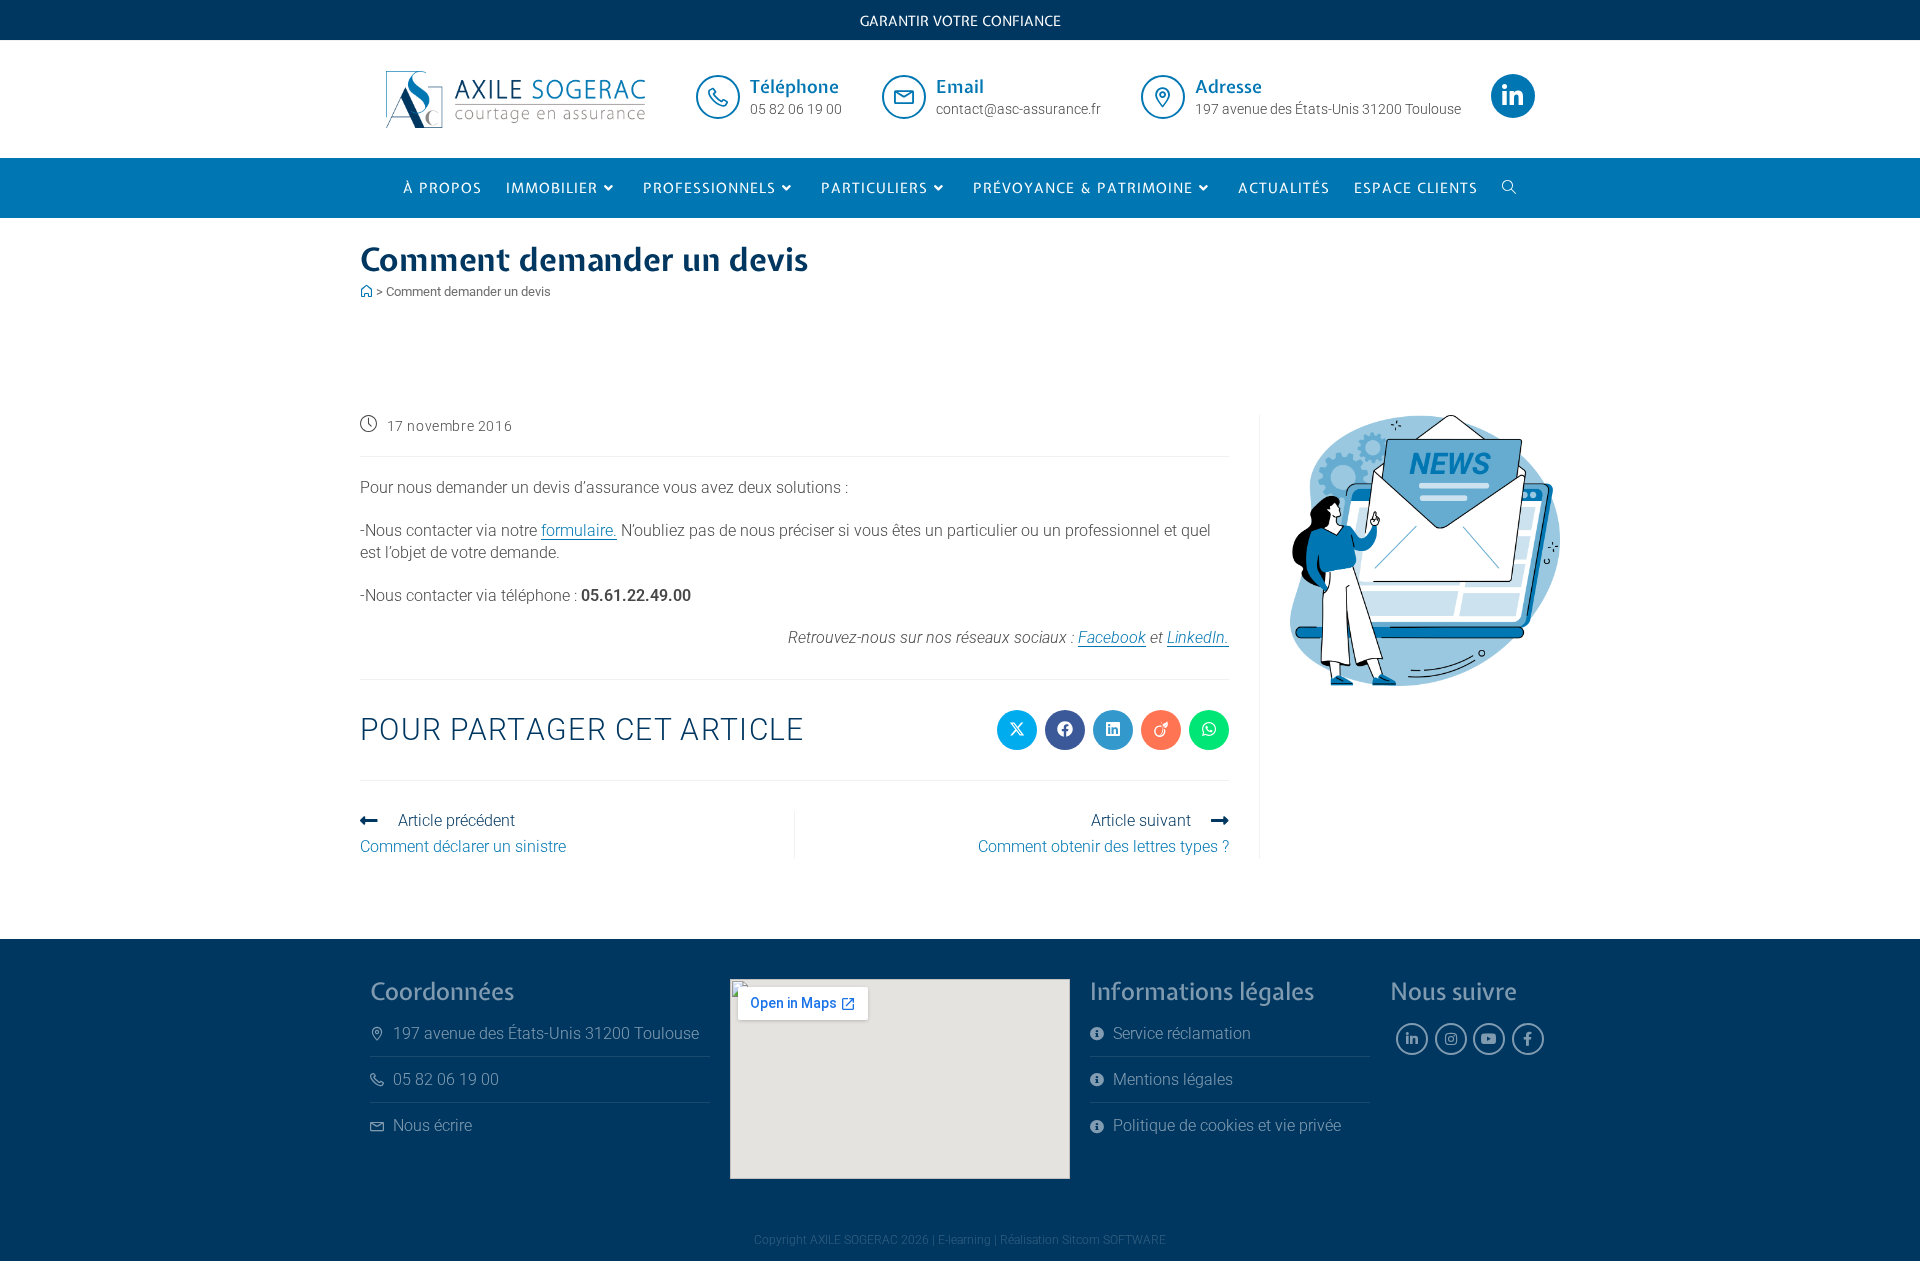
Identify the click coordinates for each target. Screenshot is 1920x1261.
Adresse (1228, 86)
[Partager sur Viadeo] (1161, 730)
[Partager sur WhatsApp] (1209, 730)
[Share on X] (1017, 730)
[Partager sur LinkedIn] (1113, 730)
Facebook (1112, 637)
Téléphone (794, 86)
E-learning (964, 1240)
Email (960, 86)
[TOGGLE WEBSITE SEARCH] (1509, 188)
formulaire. (579, 530)
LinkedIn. (1198, 637)
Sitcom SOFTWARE (1114, 1240)
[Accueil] (366, 291)
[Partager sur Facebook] (1065, 730)
